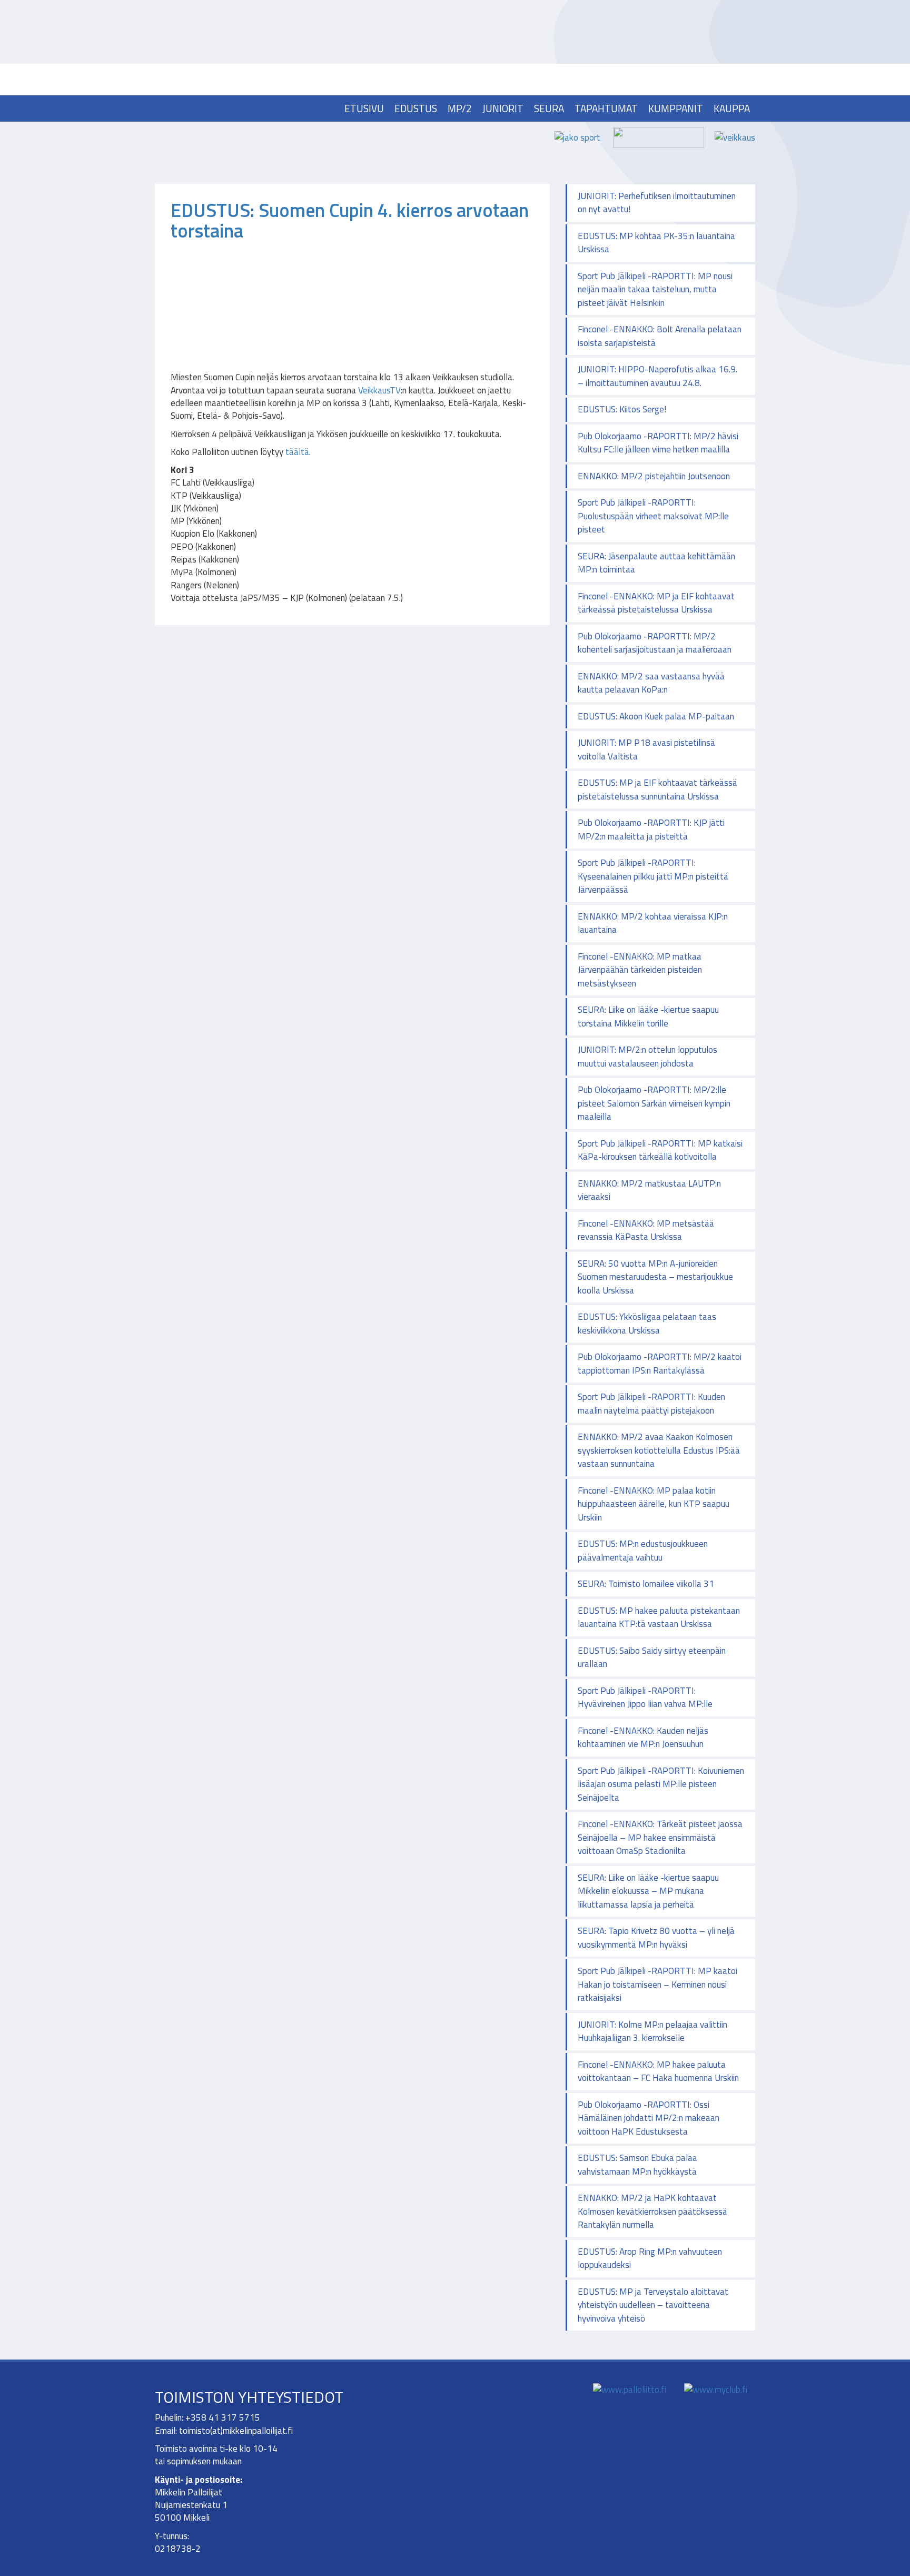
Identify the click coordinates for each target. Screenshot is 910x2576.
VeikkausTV (379, 390)
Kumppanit (676, 108)
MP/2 (460, 108)
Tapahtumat (606, 108)
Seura (549, 108)
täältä (297, 452)
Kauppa (732, 108)
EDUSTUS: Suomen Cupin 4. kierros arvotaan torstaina (350, 220)
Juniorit (503, 108)
